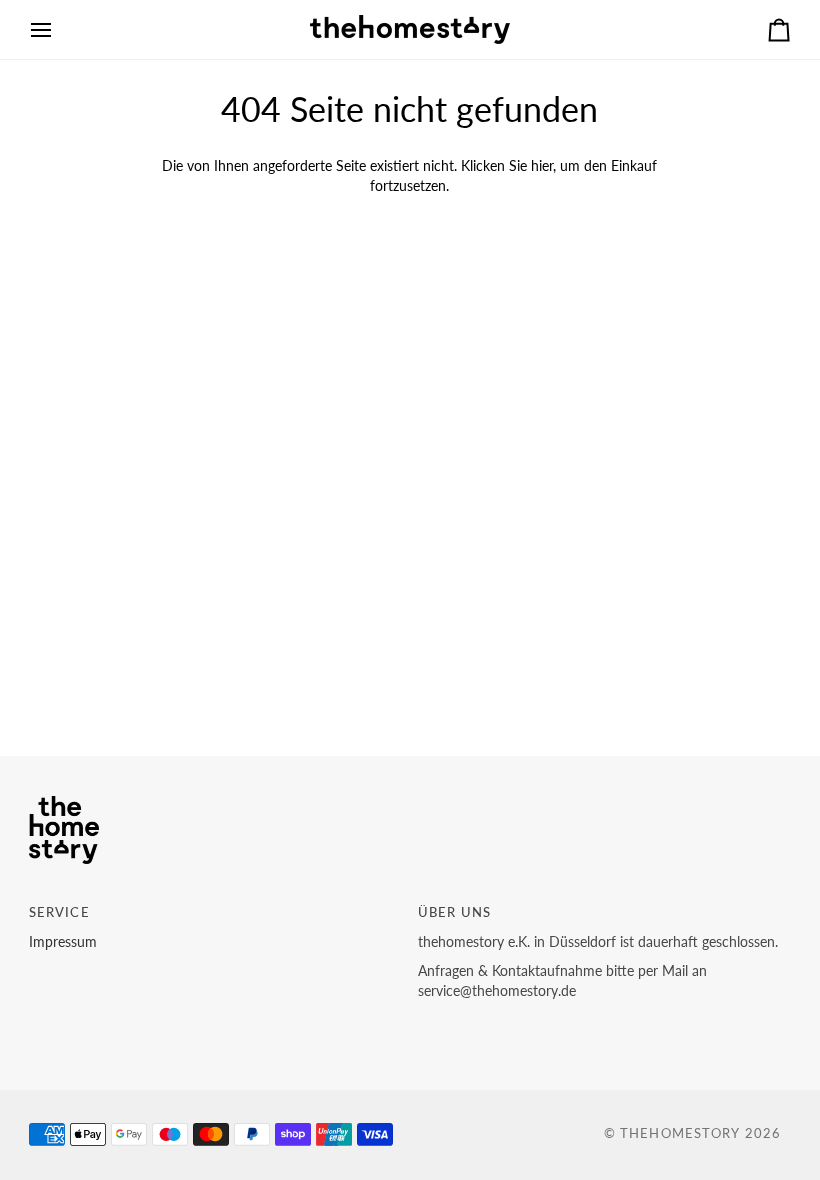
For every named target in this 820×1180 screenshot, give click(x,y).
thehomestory (680, 1133)
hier (542, 166)
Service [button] (59, 912)
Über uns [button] (454, 912)
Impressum (63, 942)
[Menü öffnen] (59, 29)
